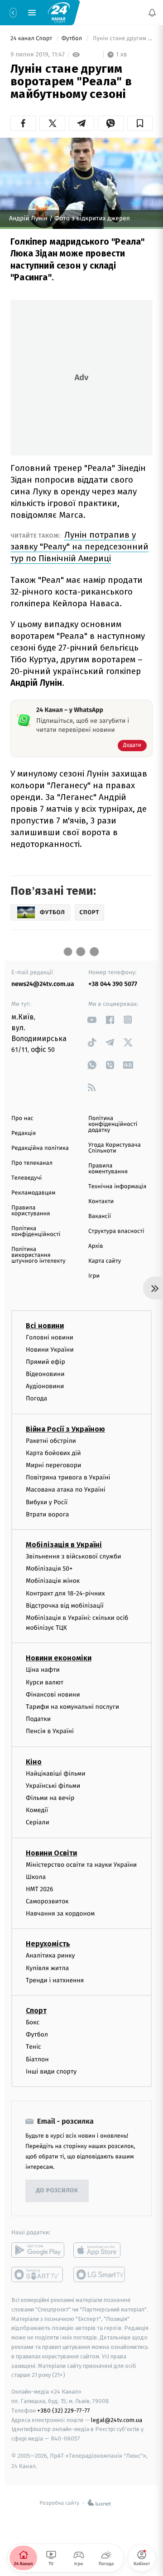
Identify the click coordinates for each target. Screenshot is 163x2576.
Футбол (73, 39)
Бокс (33, 2022)
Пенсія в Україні (50, 1732)
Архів (96, 1246)
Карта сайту (105, 1261)
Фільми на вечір (50, 1798)
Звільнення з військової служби (74, 1556)
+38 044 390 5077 (113, 984)
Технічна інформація (117, 1187)
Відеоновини (45, 1374)
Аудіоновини (45, 1386)
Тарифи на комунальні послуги (72, 1707)
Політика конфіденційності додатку (113, 1124)
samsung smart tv (100, 2274)
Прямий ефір (46, 1362)
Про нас (22, 1118)
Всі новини (45, 1326)
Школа (36, 1877)
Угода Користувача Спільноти (115, 1148)
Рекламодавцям (33, 1193)
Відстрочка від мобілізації (65, 1606)
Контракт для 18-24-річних (65, 1593)
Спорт (36, 2011)
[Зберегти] (140, 123)
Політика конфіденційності (36, 1232)
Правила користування (31, 1211)
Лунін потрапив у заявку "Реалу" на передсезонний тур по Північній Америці (79, 546)
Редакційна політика (40, 1148)
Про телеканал (32, 1163)
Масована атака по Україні (66, 1490)
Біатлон (37, 2059)
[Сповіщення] (152, 13)
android (38, 2250)
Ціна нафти (43, 1670)
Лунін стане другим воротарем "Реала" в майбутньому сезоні (122, 39)
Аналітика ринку (50, 1956)
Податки (38, 1719)
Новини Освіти (51, 1853)
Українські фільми (53, 1786)
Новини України (50, 1350)
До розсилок (57, 2191)
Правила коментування (108, 1169)
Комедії (37, 1810)
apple (100, 2250)
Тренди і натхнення (55, 1980)
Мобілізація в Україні (64, 1545)
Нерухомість (48, 1944)
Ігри (94, 1276)
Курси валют (45, 1682)
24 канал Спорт (32, 39)
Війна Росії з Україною (65, 1429)
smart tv (38, 2274)
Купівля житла (47, 1968)
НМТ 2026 (40, 1889)
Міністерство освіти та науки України (81, 1865)
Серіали (38, 1823)
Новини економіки (59, 1658)
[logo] (59, 12)
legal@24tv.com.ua (117, 2420)
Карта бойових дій (53, 1453)
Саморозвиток (47, 1901)
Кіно (34, 1762)
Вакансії (100, 1216)
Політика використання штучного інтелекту (38, 1255)
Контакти (101, 1202)
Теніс (34, 2047)
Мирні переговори (53, 1465)
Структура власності (116, 1231)
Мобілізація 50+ (49, 1569)
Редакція (24, 1133)
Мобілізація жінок (53, 1581)
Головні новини (50, 1337)
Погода (36, 1399)
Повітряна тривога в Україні (68, 1477)
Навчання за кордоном (60, 1913)
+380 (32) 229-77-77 (64, 2411)
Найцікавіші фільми (56, 1774)
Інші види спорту (51, 2071)
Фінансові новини (53, 1695)
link (92, 1020)
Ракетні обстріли (51, 1441)
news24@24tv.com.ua (43, 984)
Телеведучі (26, 1178)
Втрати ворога (47, 1514)
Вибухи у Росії (47, 1502)
